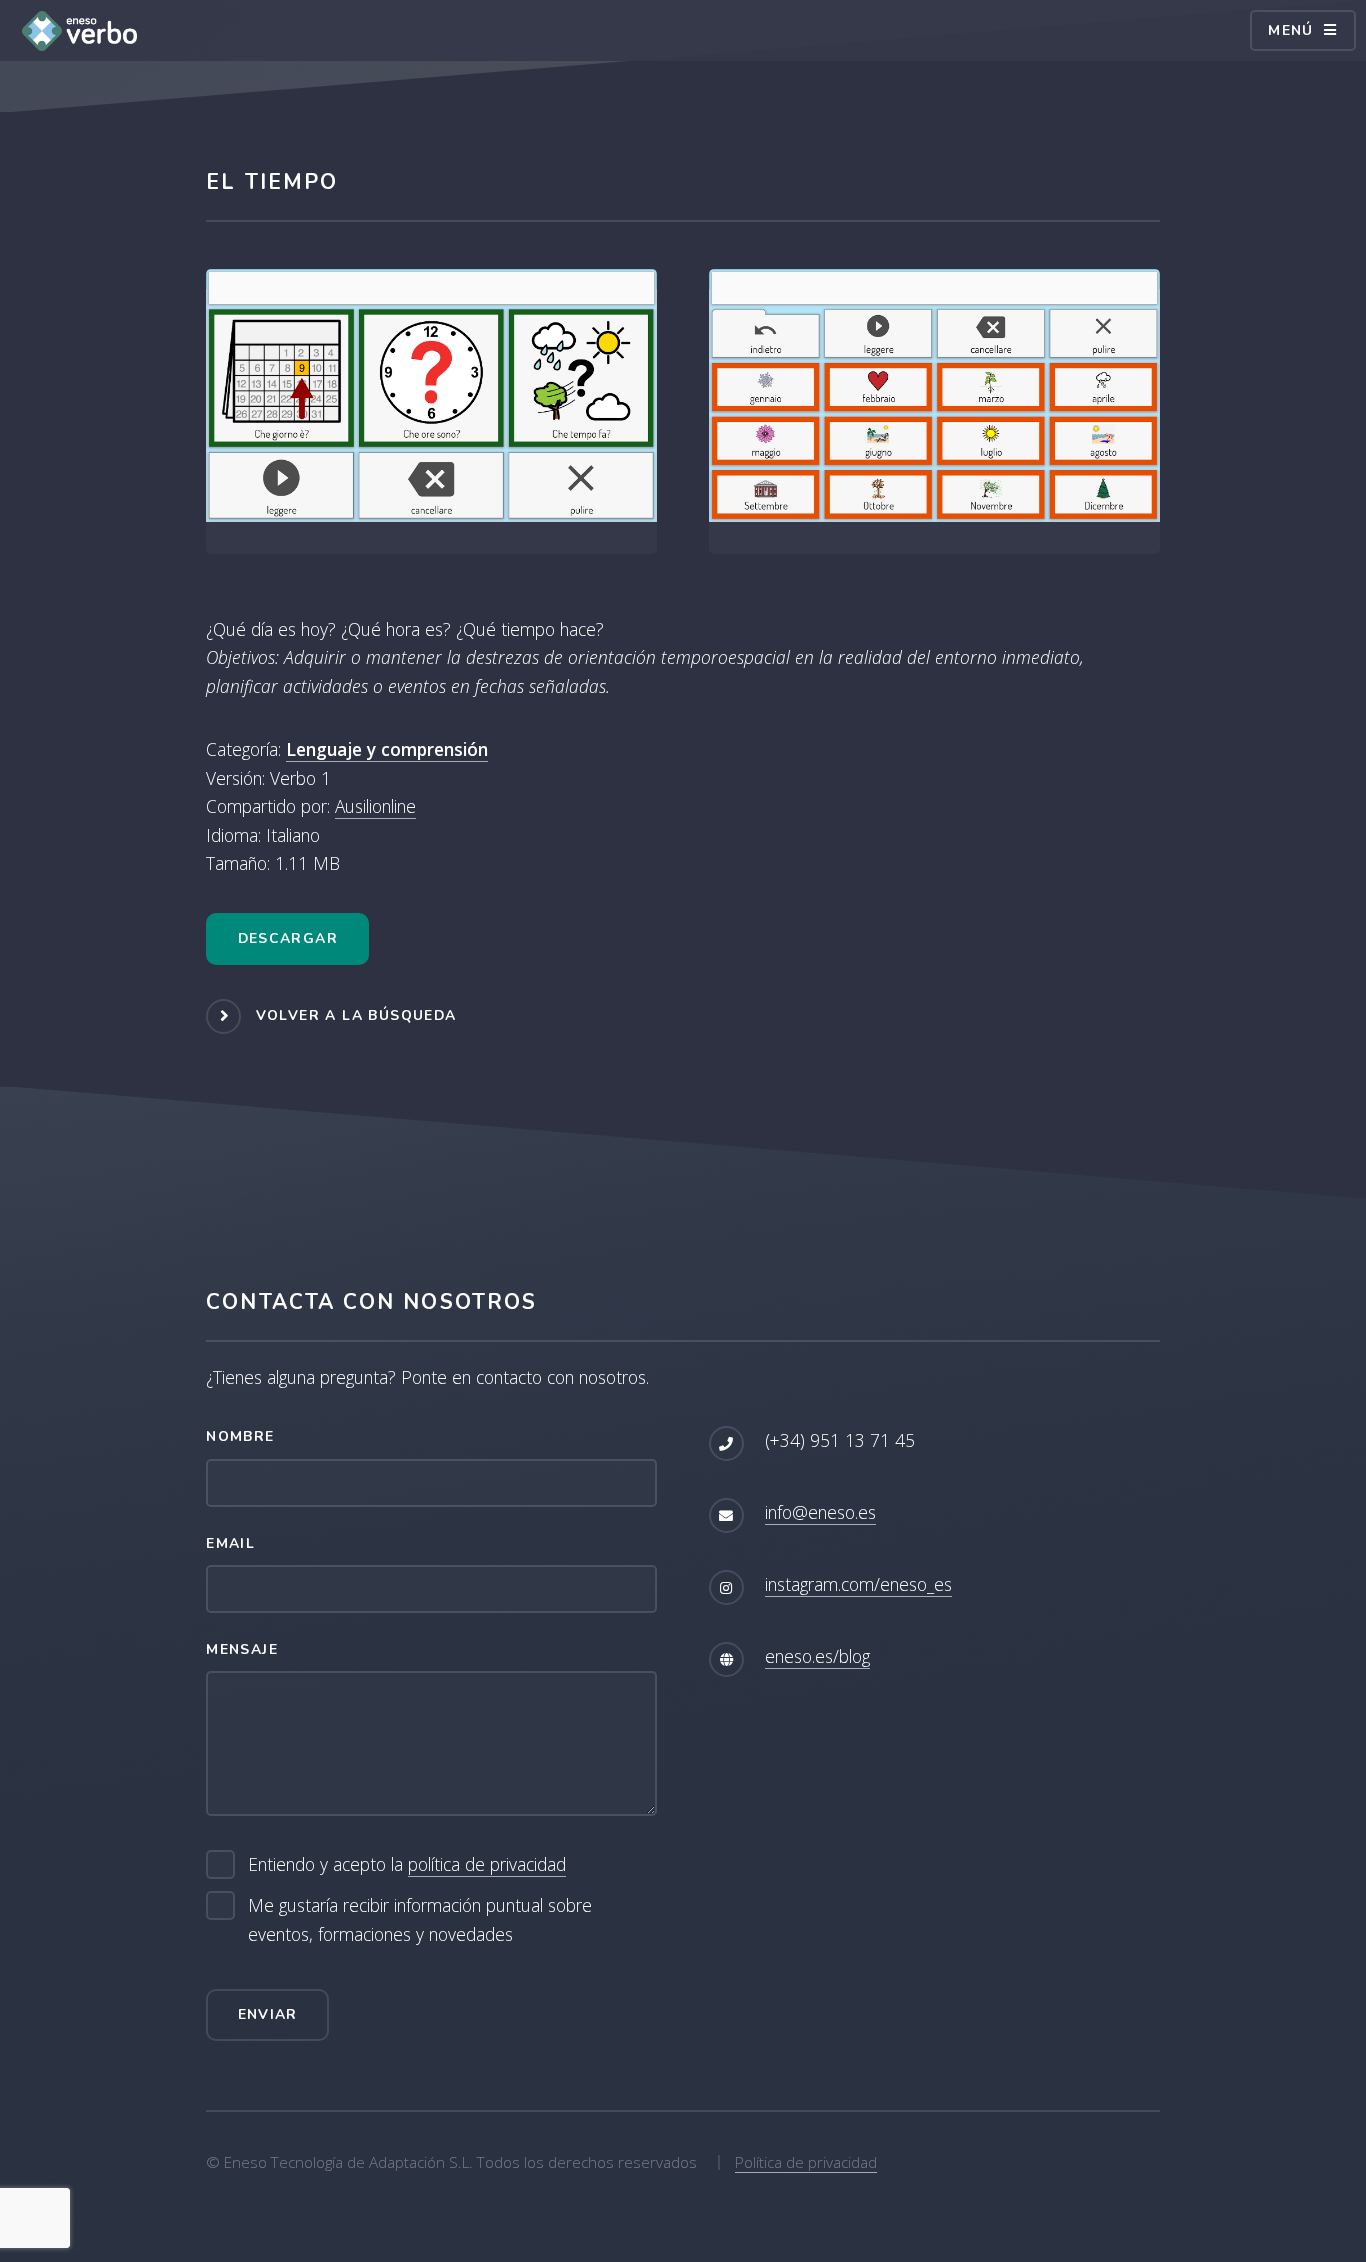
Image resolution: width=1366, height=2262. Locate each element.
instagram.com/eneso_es (858, 1584)
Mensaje (242, 1649)
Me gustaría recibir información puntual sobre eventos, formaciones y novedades (420, 1919)
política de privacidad (487, 1864)
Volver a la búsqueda (356, 1015)
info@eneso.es (820, 1512)
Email (230, 1543)
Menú (1291, 30)
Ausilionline (375, 806)
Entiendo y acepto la (407, 1864)
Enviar (268, 2014)
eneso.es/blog (817, 1656)
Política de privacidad (806, 2162)
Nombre (240, 1436)
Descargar (288, 938)
